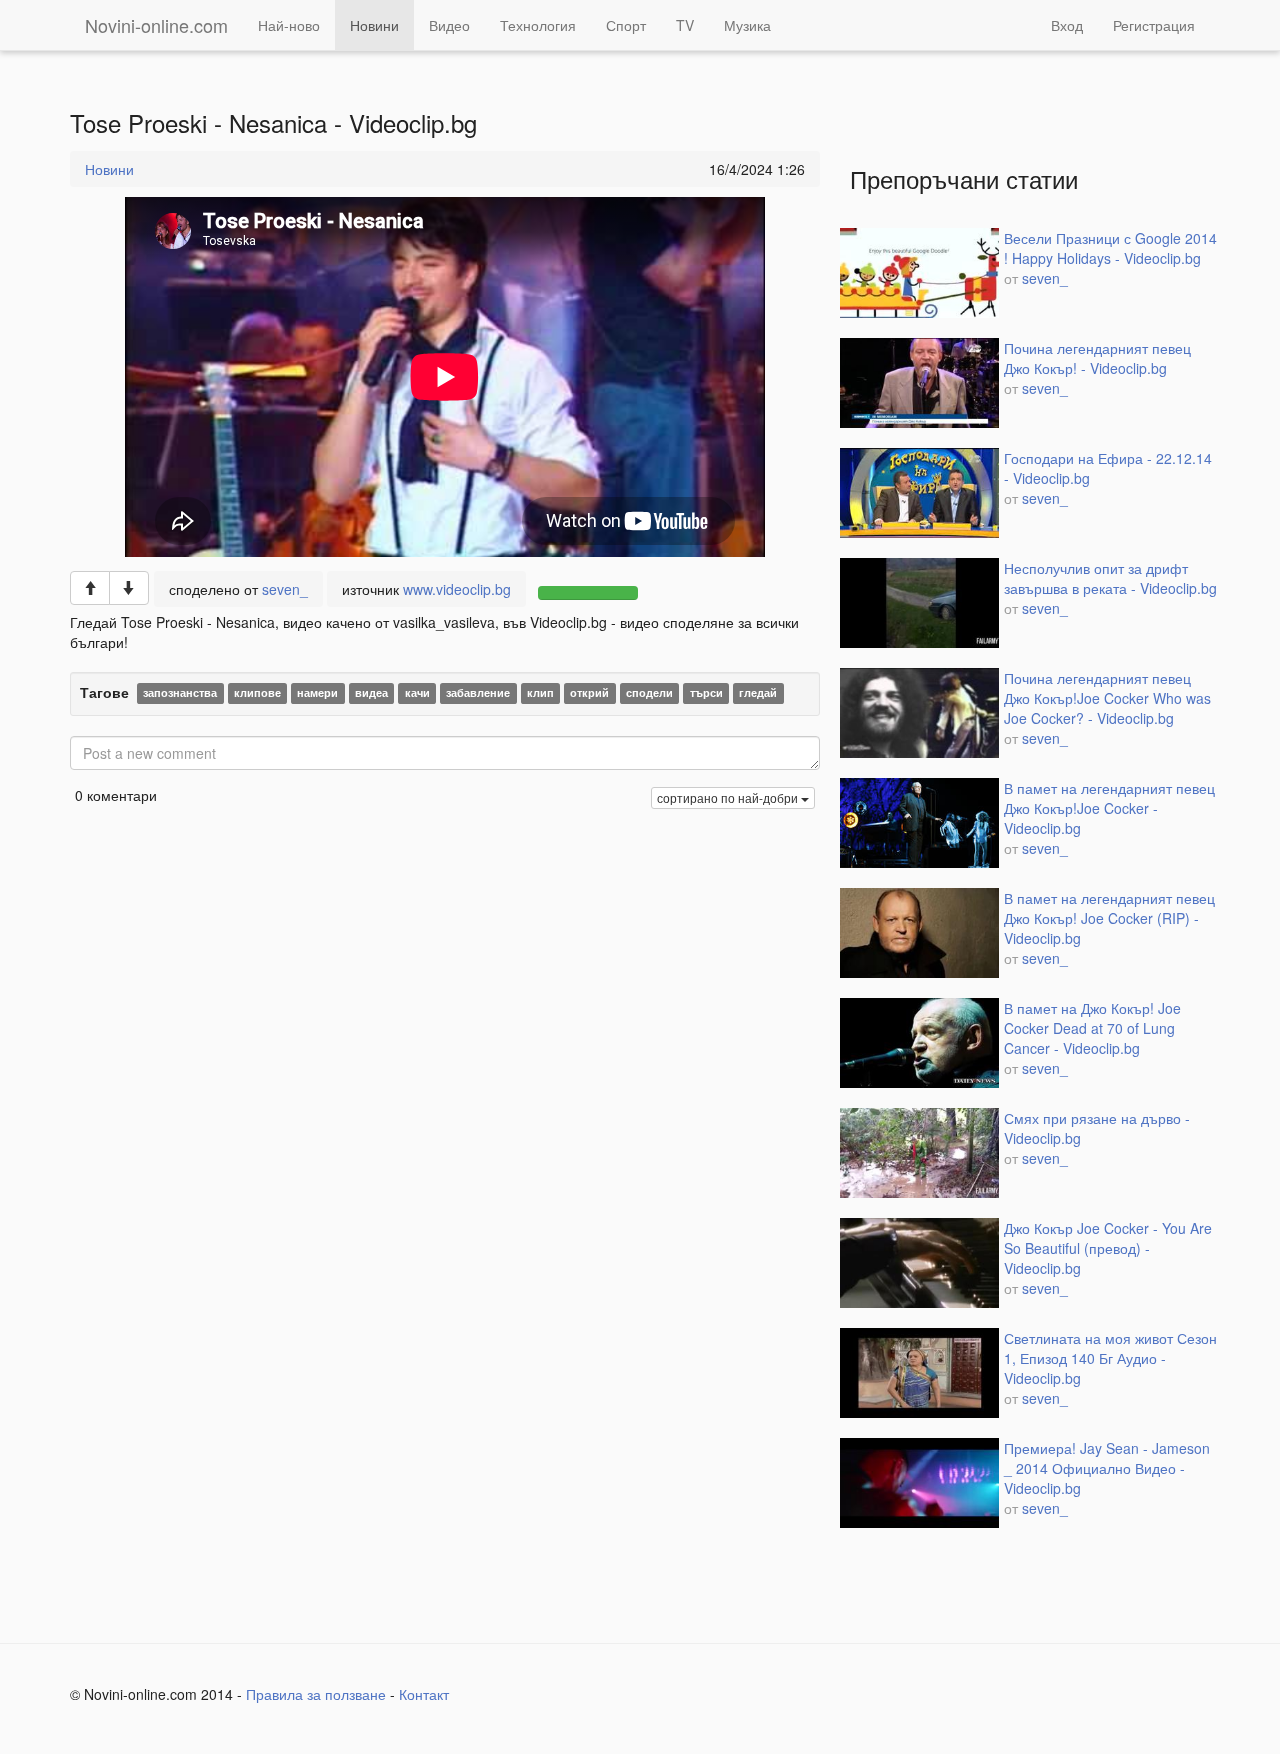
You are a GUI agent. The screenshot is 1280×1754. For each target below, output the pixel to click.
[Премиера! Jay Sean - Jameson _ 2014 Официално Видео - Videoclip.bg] (919, 1483)
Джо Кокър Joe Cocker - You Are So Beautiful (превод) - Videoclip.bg (1108, 1248)
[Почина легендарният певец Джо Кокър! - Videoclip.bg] (919, 383)
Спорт (626, 25)
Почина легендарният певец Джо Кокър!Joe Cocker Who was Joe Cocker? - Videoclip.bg (1107, 698)
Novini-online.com (156, 25)
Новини (374, 25)
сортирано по (727, 797)
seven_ (285, 589)
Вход (1067, 25)
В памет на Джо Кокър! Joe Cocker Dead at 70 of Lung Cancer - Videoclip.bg (1092, 1028)
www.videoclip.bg (457, 589)
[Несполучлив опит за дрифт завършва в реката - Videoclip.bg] (919, 603)
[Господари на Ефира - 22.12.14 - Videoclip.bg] (919, 493)
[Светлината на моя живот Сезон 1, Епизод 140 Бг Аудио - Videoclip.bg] (919, 1373)
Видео (449, 25)
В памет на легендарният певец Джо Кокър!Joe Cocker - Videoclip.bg (1109, 808)
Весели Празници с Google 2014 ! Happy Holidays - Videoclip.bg (1110, 248)
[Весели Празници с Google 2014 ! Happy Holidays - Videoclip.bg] (919, 273)
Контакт (424, 1694)
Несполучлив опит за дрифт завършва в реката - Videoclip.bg (1110, 578)
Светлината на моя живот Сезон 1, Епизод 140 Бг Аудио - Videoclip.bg (1110, 1358)
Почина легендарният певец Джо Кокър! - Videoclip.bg (1097, 358)
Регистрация (1154, 25)
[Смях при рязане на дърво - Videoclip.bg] (919, 1153)
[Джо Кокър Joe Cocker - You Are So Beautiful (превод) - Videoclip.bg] (919, 1263)
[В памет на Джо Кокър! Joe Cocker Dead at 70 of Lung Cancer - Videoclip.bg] (919, 1043)
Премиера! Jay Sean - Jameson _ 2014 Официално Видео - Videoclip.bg (1107, 1468)
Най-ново (289, 25)
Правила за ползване (316, 1694)
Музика (747, 25)
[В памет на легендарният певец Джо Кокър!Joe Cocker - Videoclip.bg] (919, 823)
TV (685, 25)
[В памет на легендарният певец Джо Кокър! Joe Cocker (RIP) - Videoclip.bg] (919, 933)
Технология (538, 25)
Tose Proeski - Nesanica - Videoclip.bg (273, 123)
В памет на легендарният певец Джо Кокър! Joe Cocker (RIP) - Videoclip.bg (1109, 918)
